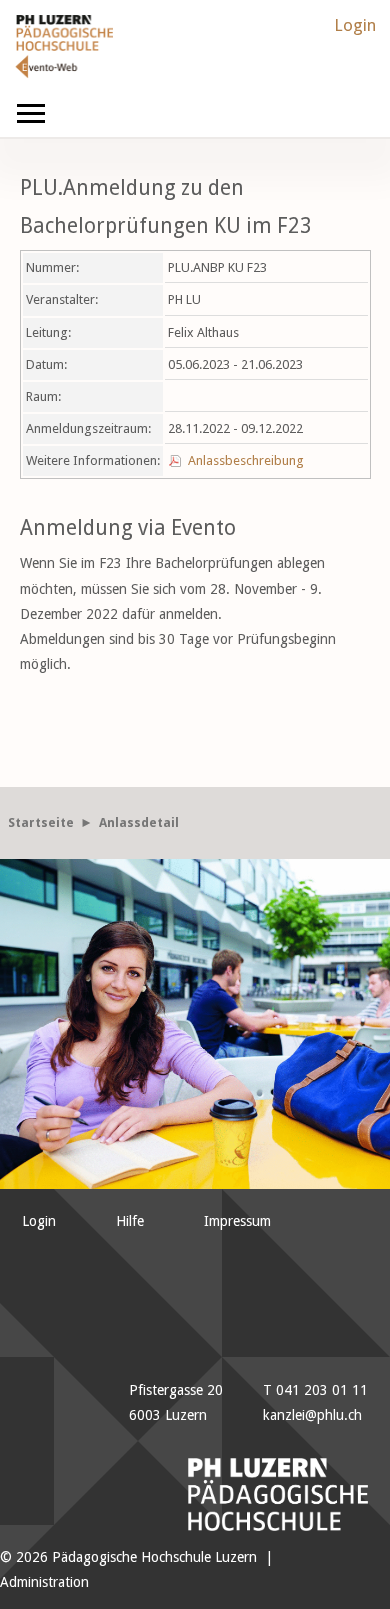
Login (355, 25)
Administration (44, 1582)
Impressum (237, 1221)
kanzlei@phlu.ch (312, 1415)
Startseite (41, 822)
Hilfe (130, 1221)
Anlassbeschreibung (246, 460)
